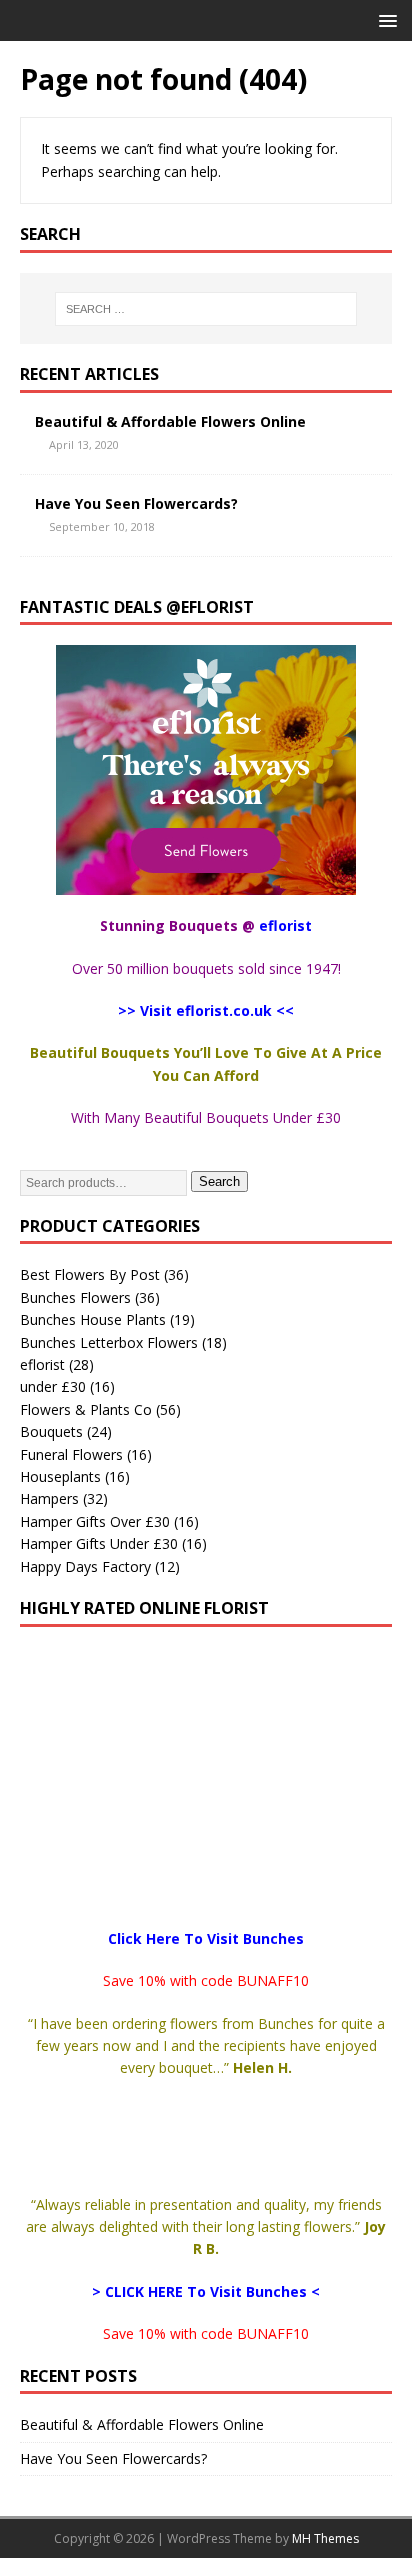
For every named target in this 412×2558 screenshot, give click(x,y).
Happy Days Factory (85, 1566)
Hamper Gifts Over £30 (95, 1521)
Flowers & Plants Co (86, 1409)
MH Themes (325, 2538)
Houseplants (60, 1476)
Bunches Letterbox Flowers (109, 1342)
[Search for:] (206, 309)
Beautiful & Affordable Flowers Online (170, 421)
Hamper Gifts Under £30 (99, 1543)
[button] (384, 19)
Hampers (49, 1498)
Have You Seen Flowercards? (136, 503)
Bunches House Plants (93, 1319)
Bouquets (51, 1431)
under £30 (53, 1386)
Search (219, 1181)
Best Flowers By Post (90, 1274)
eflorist (42, 1364)
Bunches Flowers (75, 1297)
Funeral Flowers (71, 1454)
